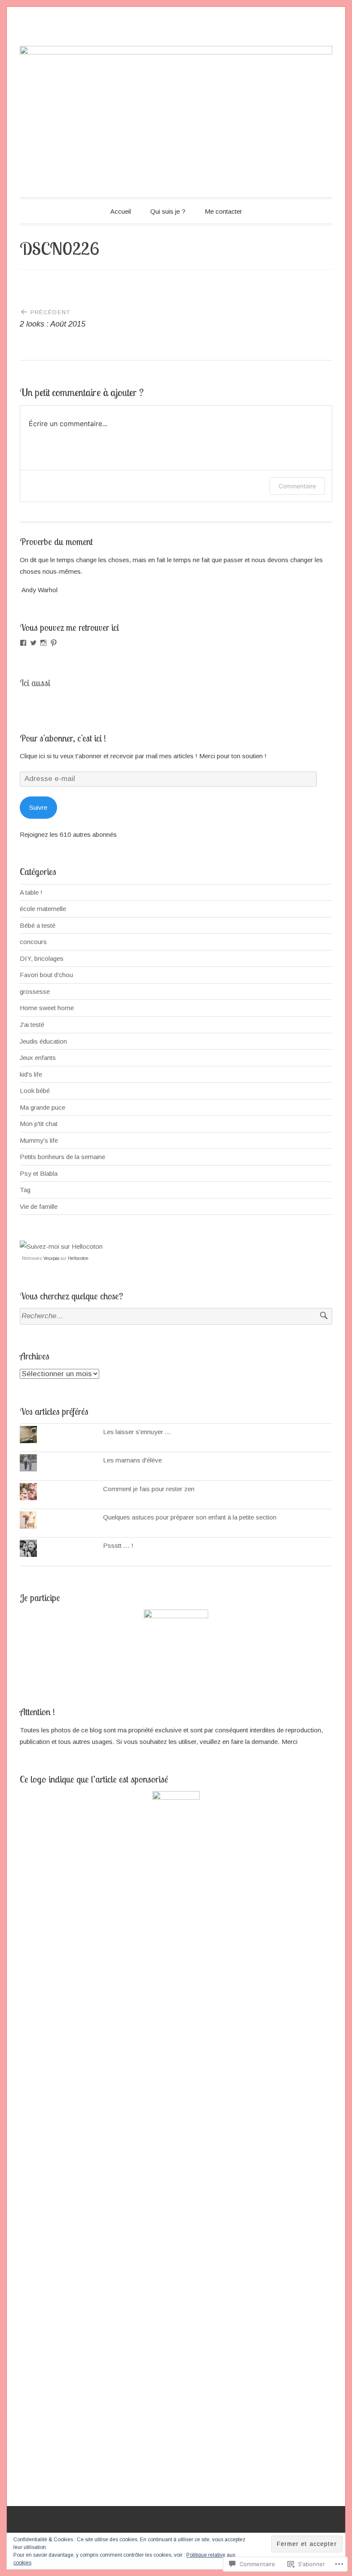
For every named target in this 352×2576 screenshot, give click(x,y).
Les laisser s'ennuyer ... (137, 1432)
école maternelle (43, 909)
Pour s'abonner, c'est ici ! (63, 738)
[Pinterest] (54, 643)
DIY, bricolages (42, 958)
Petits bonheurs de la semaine (62, 1157)
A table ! (31, 892)
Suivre (38, 807)
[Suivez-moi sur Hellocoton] (61, 1246)
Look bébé (35, 1091)
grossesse (35, 991)
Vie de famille (39, 1206)
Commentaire (297, 486)
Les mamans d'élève (132, 1460)
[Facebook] (23, 643)
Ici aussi (35, 683)
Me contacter (223, 211)
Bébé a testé (38, 925)
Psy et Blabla (39, 1173)
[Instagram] (43, 643)
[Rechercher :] (176, 1316)
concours (33, 942)
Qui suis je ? (168, 211)
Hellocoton (78, 1258)
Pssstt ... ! (118, 1545)
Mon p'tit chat (39, 1124)
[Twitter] (33, 643)
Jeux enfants (38, 1058)
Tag (25, 1190)
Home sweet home (47, 1008)
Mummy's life (39, 1140)
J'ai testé (32, 1025)
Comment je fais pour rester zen (149, 1489)
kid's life (31, 1074)
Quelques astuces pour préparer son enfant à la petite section (190, 1517)
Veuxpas (51, 1258)
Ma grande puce (42, 1107)
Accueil (121, 211)
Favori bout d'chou (46, 975)
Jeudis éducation (43, 1041)
